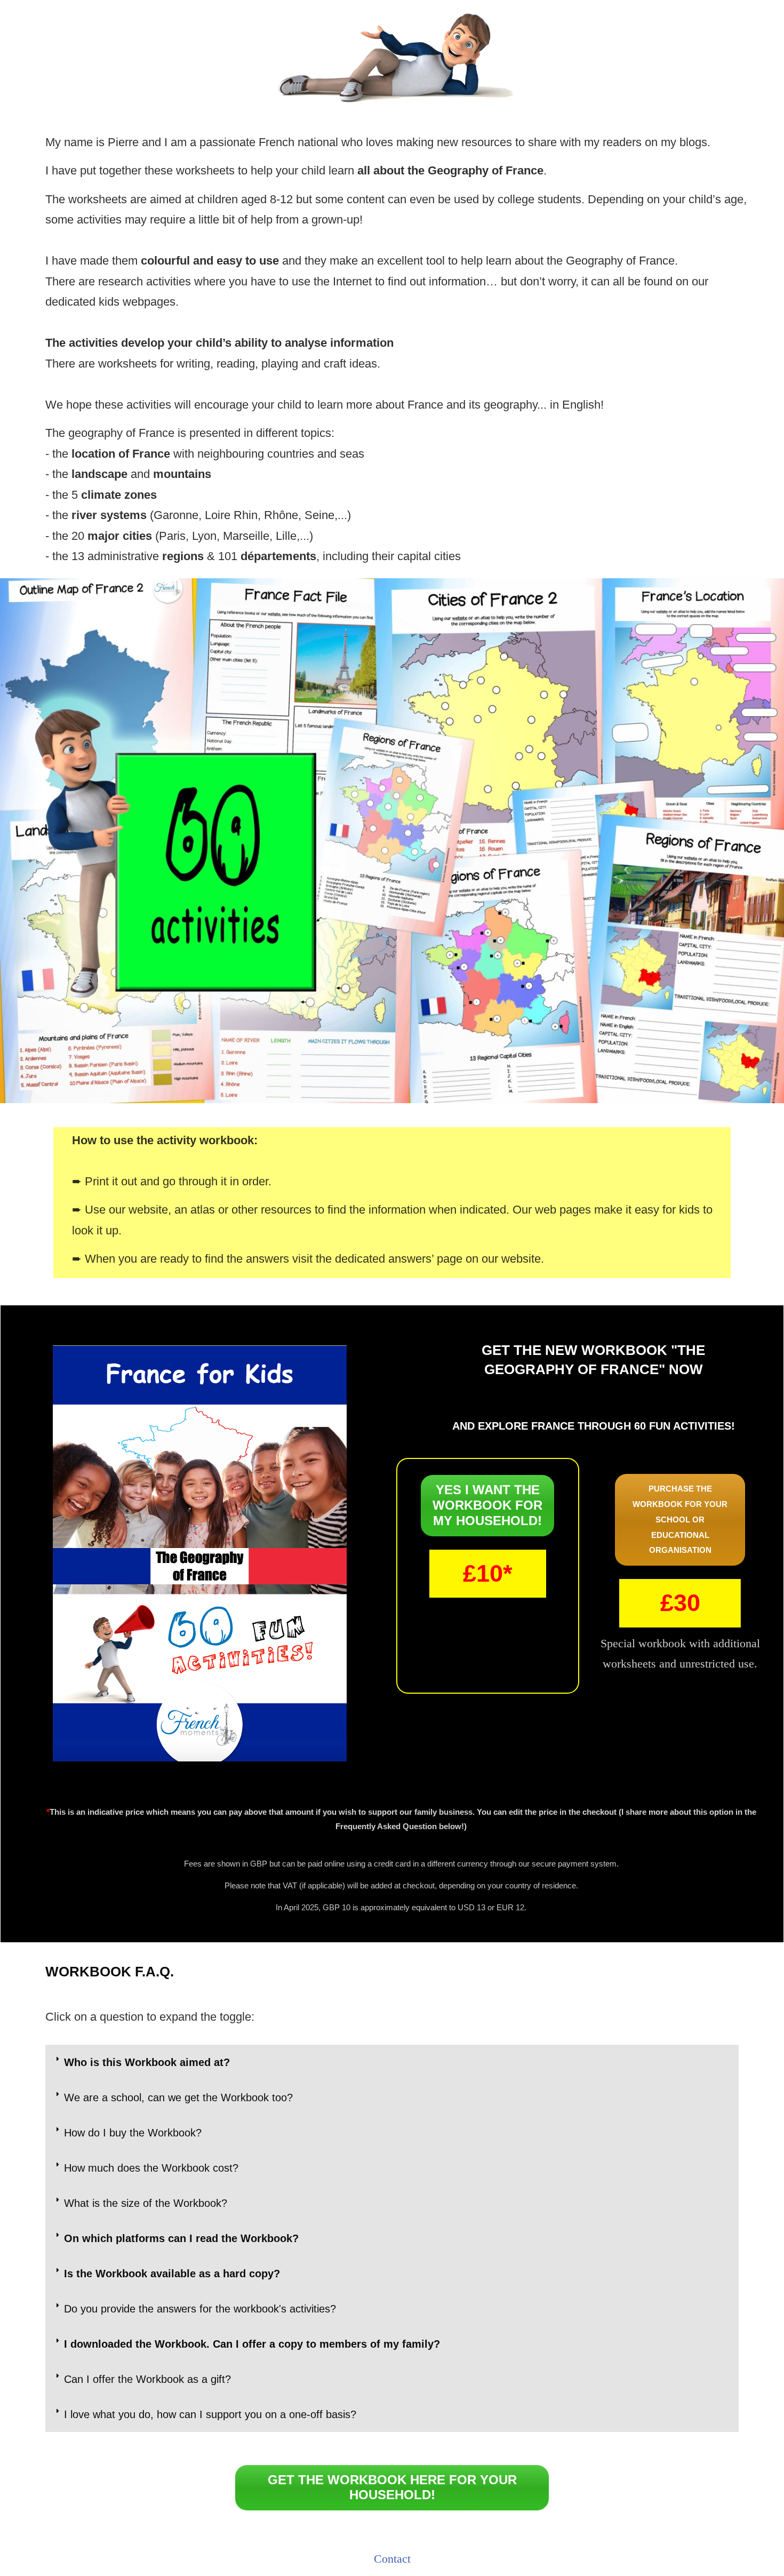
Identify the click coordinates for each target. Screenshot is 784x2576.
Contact (392, 2559)
